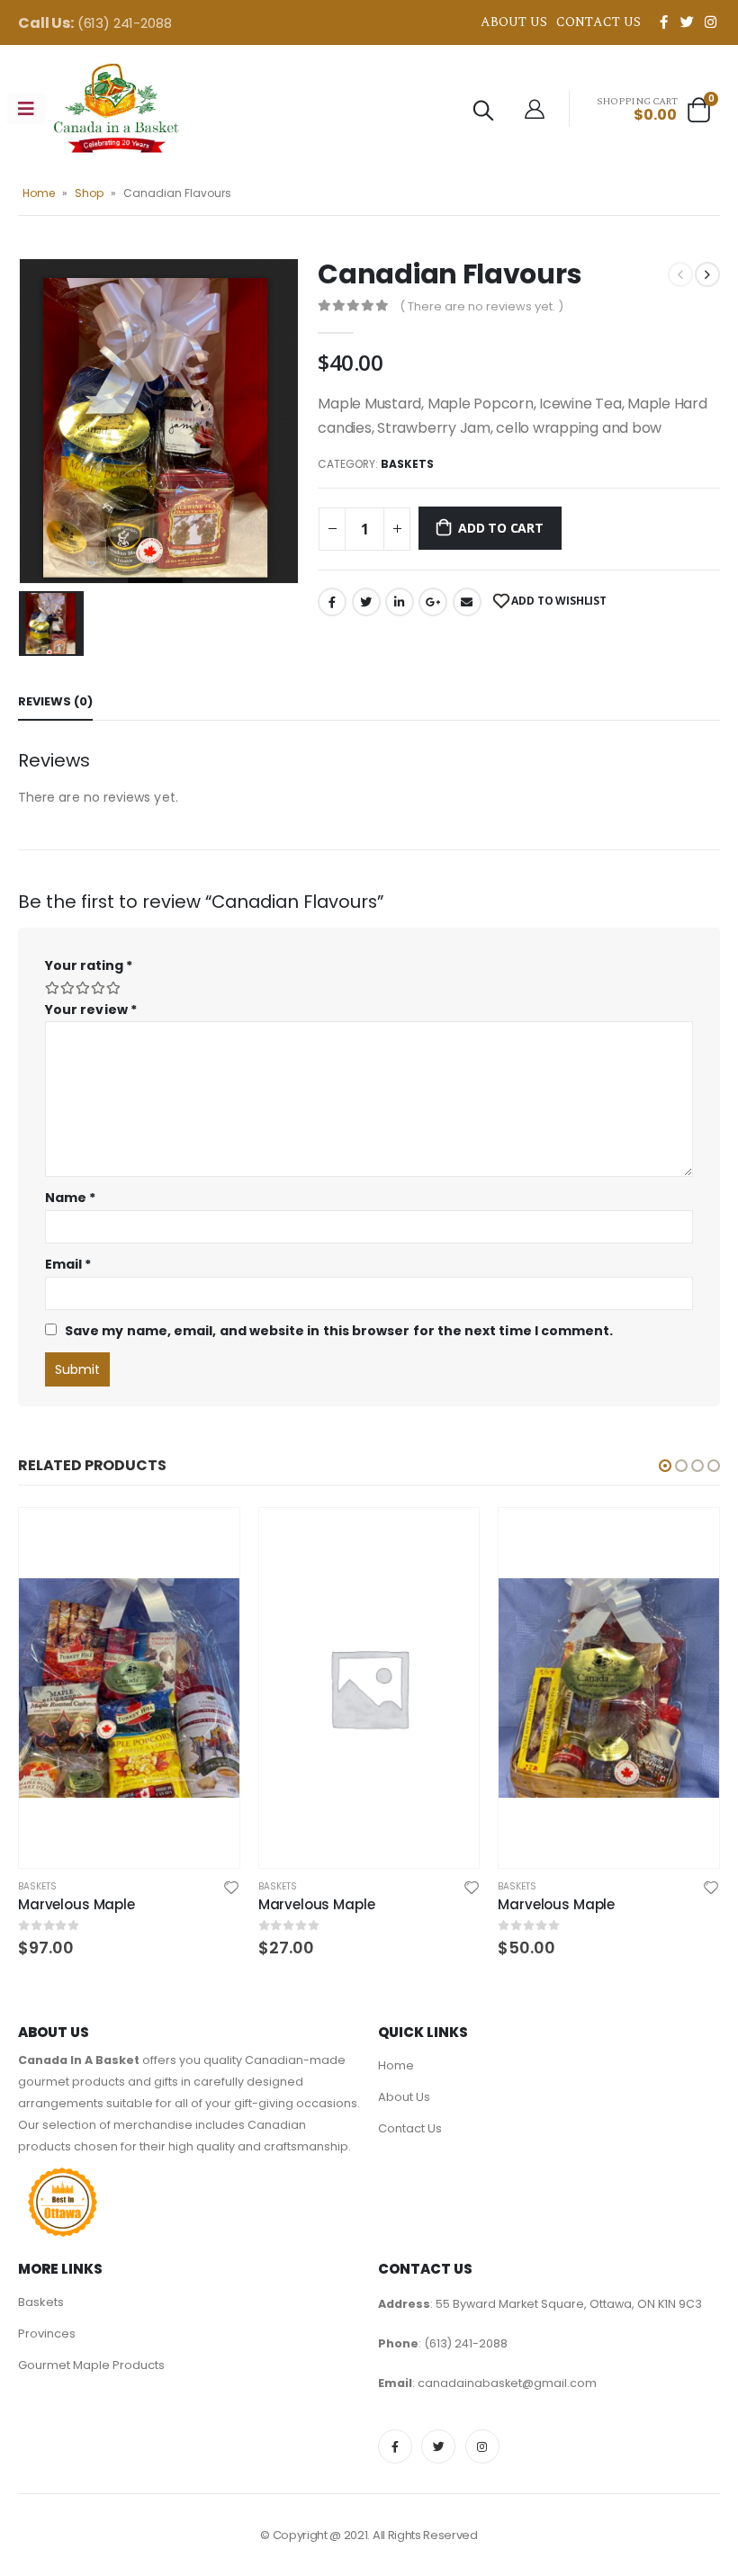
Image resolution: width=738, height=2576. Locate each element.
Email (467, 602)
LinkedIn (400, 602)
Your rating (89, 965)
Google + (433, 602)
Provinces (47, 2334)
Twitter (366, 602)
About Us (514, 22)
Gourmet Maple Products (91, 2365)
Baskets (407, 464)
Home (39, 193)
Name (70, 1198)
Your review (91, 1010)
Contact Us (598, 22)
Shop (89, 193)
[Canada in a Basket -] (116, 108)
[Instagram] (710, 22)
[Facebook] (663, 22)
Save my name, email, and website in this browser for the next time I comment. (339, 1331)
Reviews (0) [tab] (55, 701)
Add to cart (501, 528)
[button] (665, 1466)
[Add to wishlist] (231, 1886)
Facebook (332, 602)
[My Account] (535, 109)
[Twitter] (687, 22)
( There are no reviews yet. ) (481, 306)
